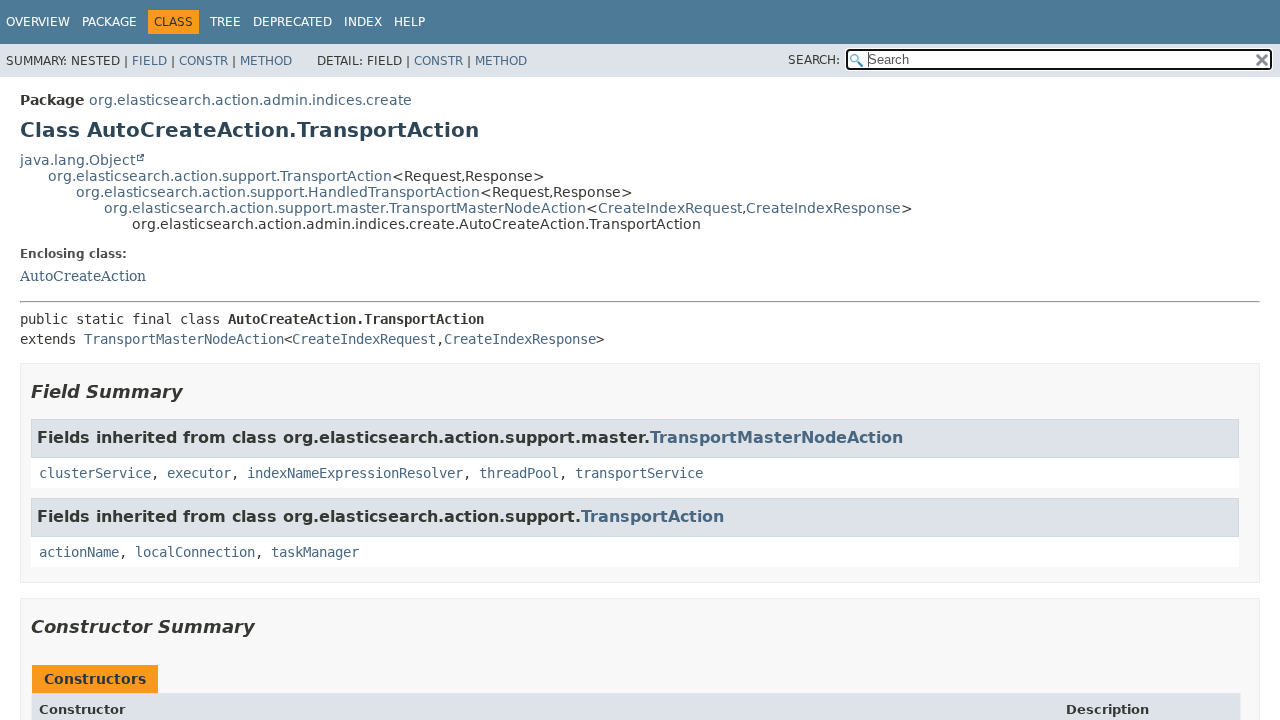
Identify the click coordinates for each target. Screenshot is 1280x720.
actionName (79, 552)
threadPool (519, 473)
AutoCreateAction (83, 276)
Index (363, 22)
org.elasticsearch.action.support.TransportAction (220, 176)
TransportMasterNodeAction (184, 339)
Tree (225, 22)
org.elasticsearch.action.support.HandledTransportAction (278, 192)
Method (266, 61)
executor (199, 473)
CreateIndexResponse (823, 208)
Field (149, 61)
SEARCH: (814, 60)
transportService (639, 473)
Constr (203, 61)
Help (409, 22)
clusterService (95, 473)
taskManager (315, 552)
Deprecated (292, 22)
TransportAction (652, 516)
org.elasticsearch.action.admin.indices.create (250, 100)
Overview (38, 22)
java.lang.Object (77, 160)
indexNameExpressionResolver (355, 473)
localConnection (195, 552)
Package (109, 22)
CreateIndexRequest (670, 208)
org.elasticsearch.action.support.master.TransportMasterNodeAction (345, 208)
